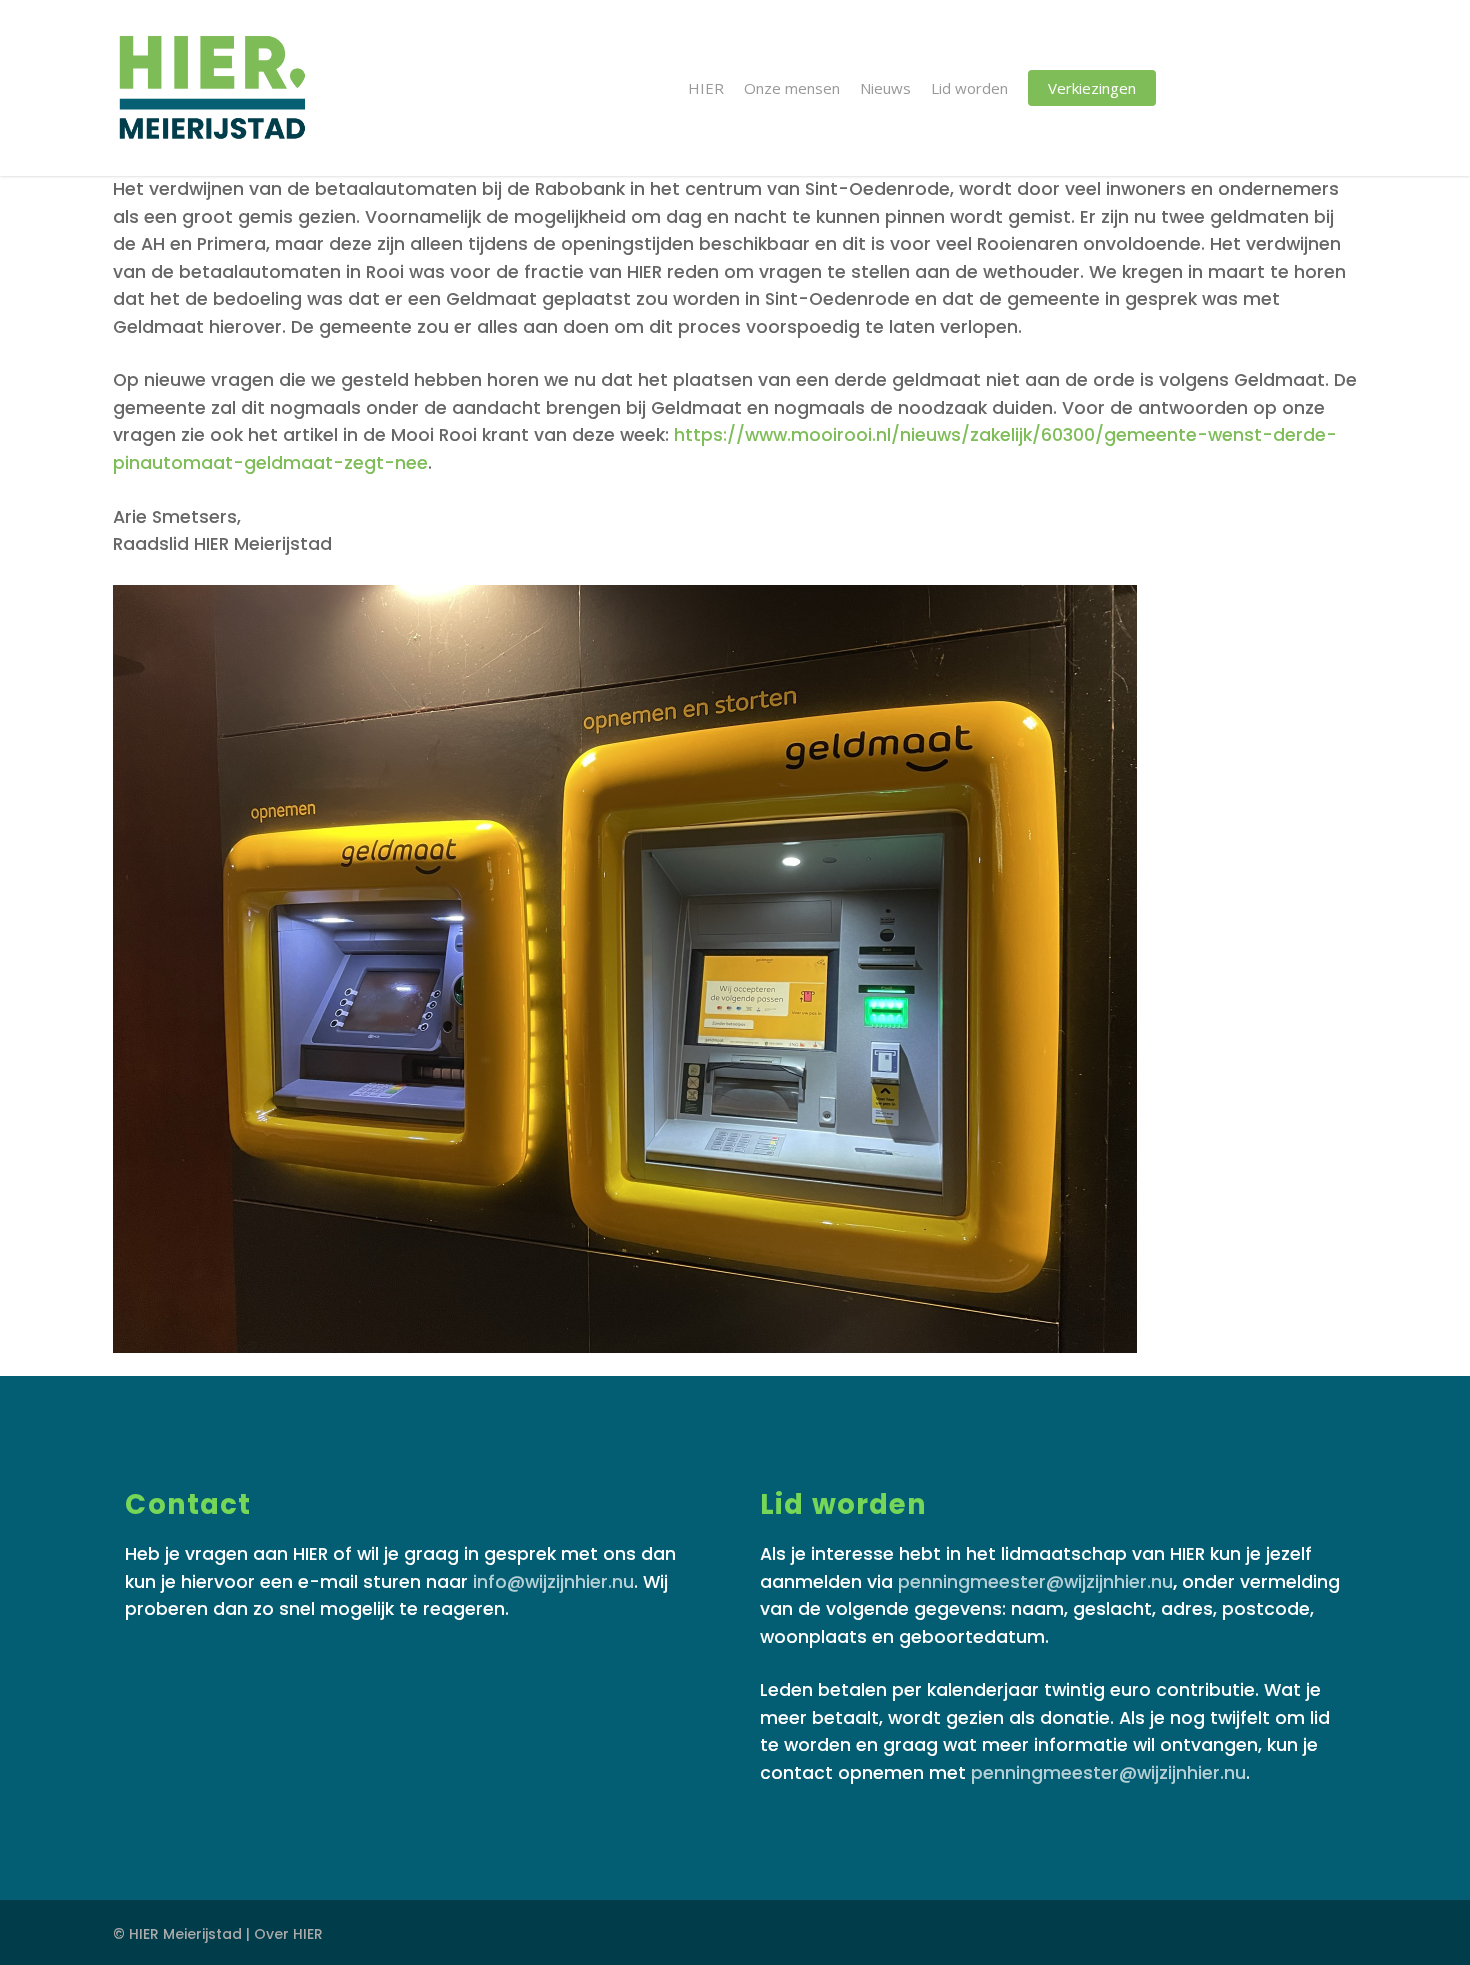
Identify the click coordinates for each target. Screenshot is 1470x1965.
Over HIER (288, 1934)
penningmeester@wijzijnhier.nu (1035, 1582)
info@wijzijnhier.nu (553, 1582)
